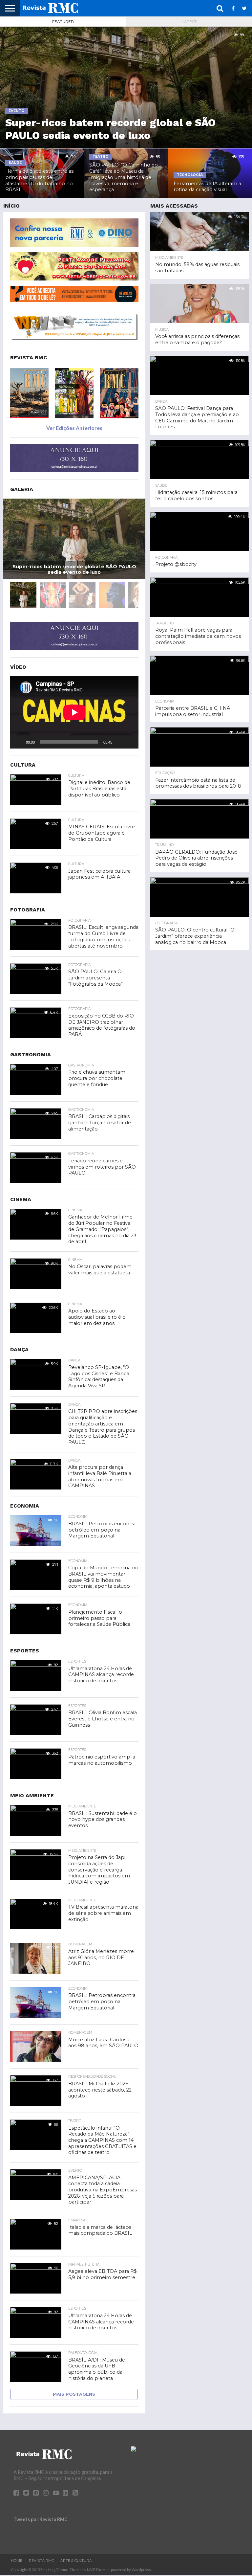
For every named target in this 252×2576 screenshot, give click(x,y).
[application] (74, 712)
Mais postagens (74, 2394)
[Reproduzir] (19, 742)
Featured (63, 22)
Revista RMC (41, 2561)
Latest (189, 22)
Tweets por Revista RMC (41, 2519)
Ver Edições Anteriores (74, 428)
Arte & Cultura (76, 2561)
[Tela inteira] (130, 742)
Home (17, 2561)
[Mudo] (119, 742)
